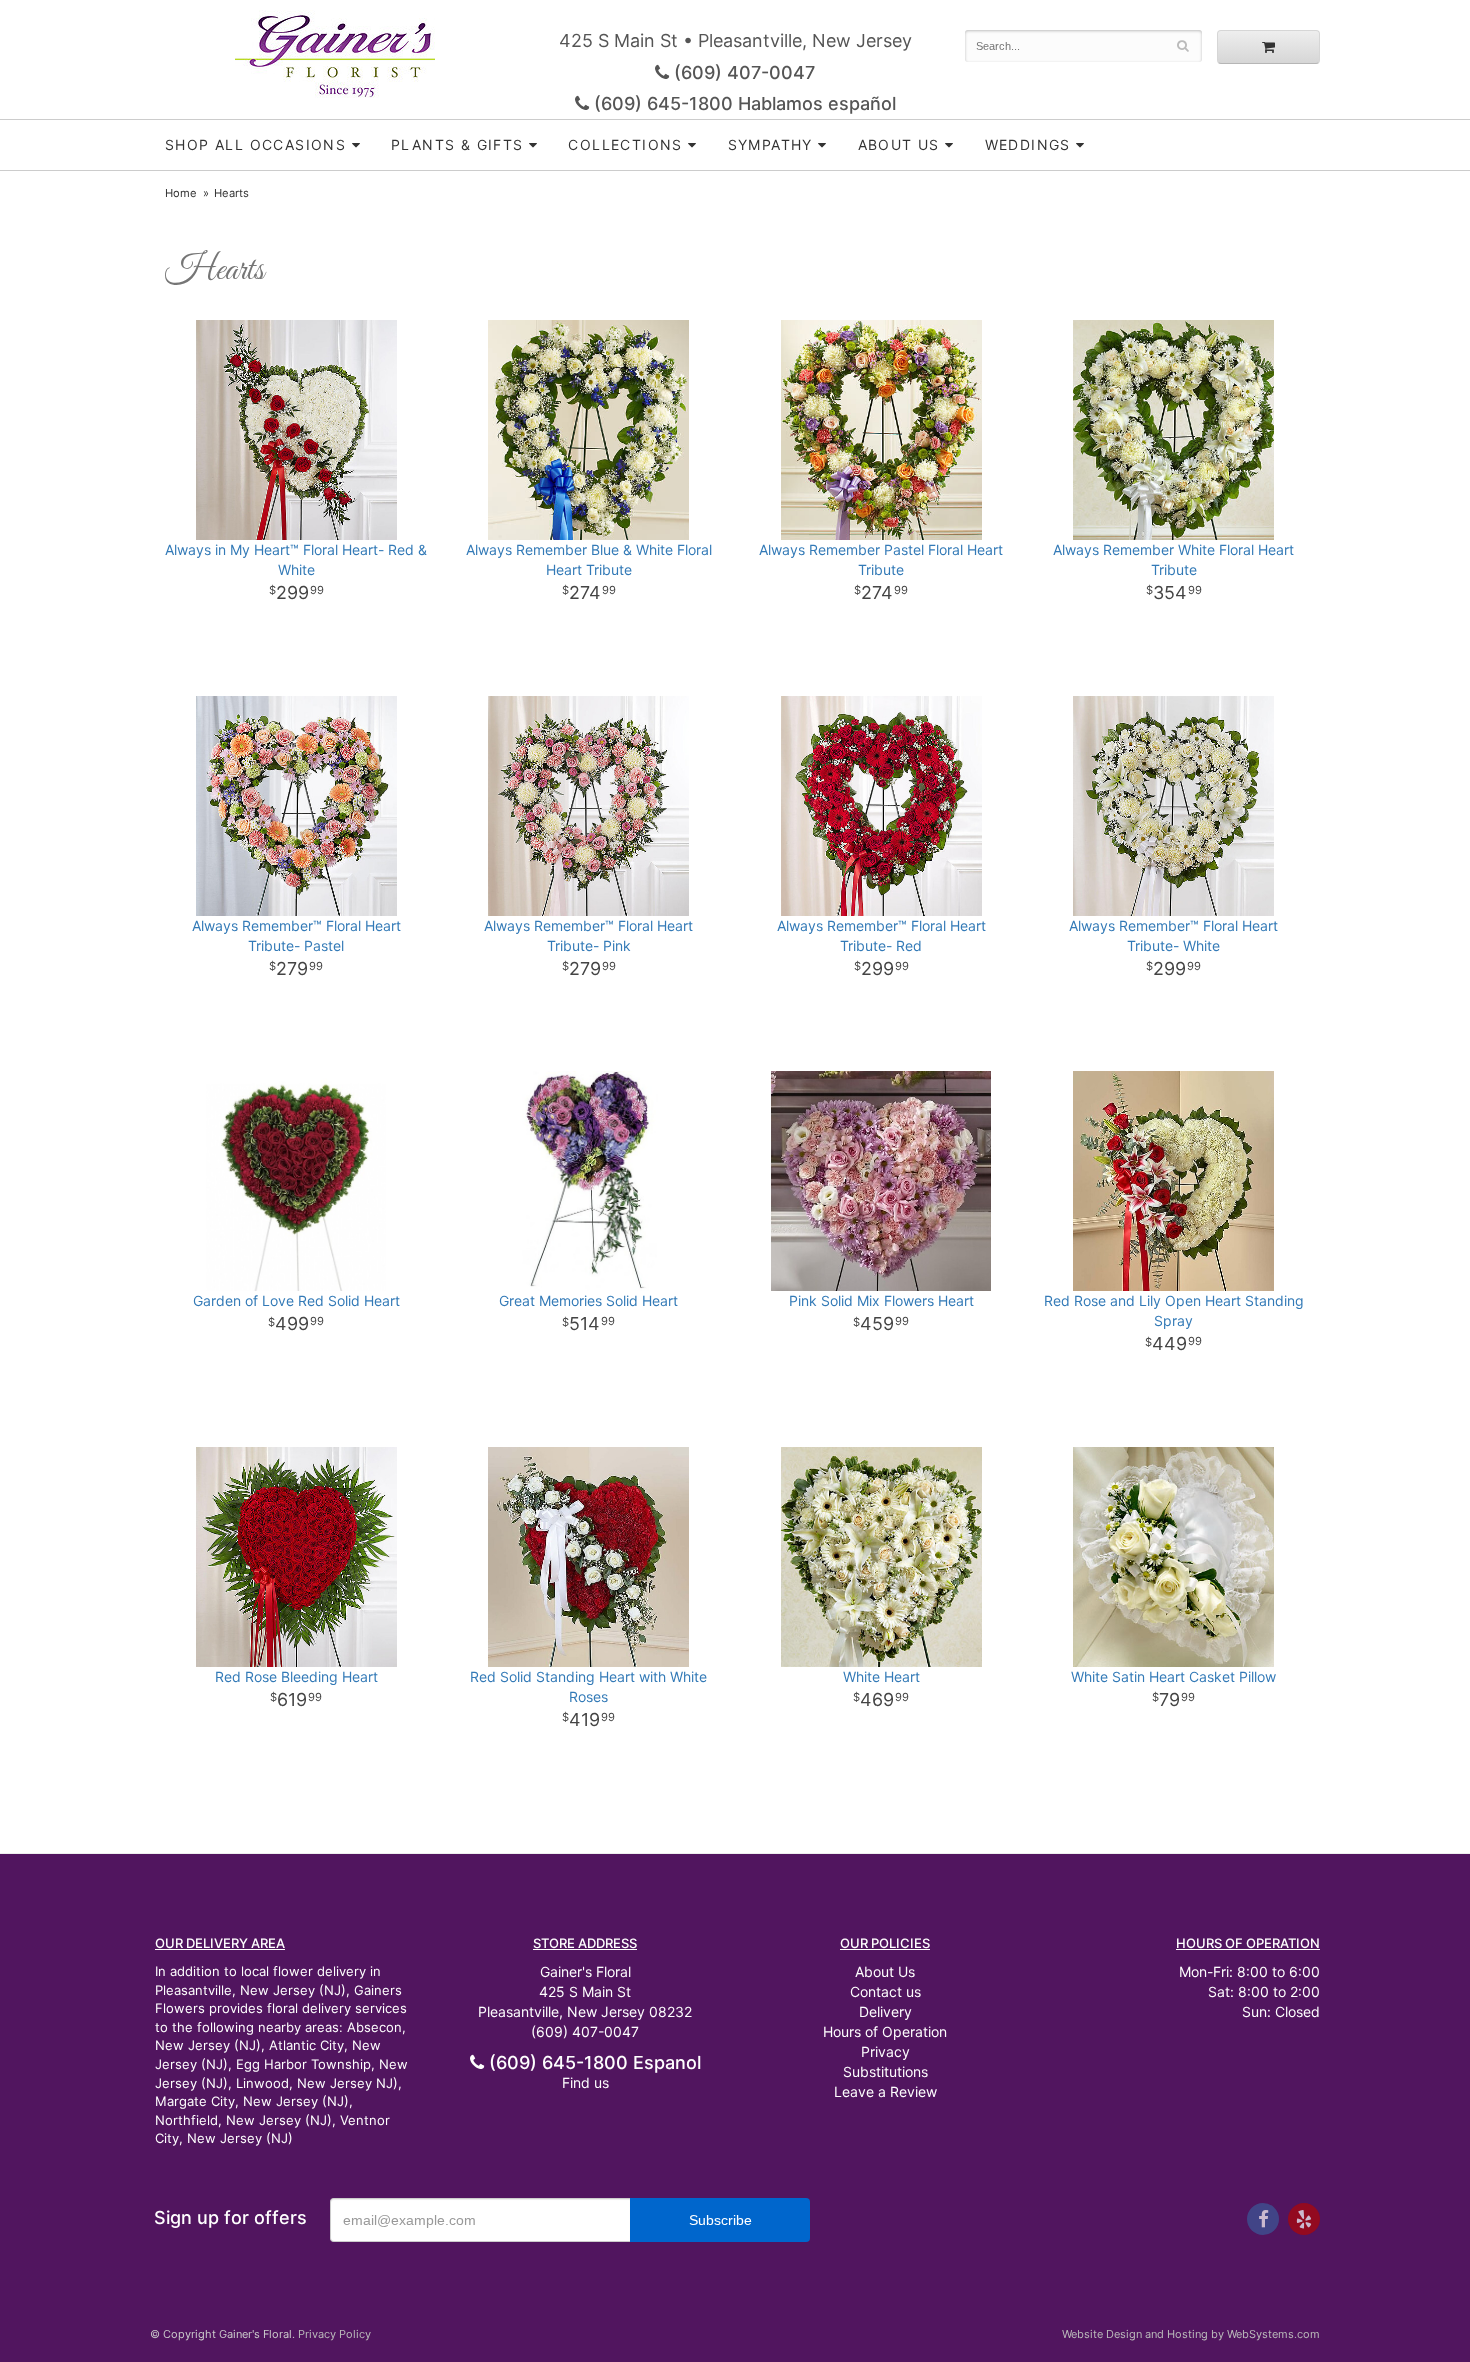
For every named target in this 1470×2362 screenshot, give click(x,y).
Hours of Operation (885, 2031)
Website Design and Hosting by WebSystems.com (1191, 2334)
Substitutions (885, 2071)
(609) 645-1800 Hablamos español (742, 103)
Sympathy (770, 144)
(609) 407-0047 (742, 72)
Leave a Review (885, 2091)
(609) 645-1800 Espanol (592, 2062)
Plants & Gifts (457, 144)
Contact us (885, 1991)
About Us (885, 1971)
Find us (585, 2082)
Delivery (885, 2011)
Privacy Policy (334, 2334)
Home (181, 193)
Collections (625, 144)
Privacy (885, 2051)
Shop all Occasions (255, 144)
